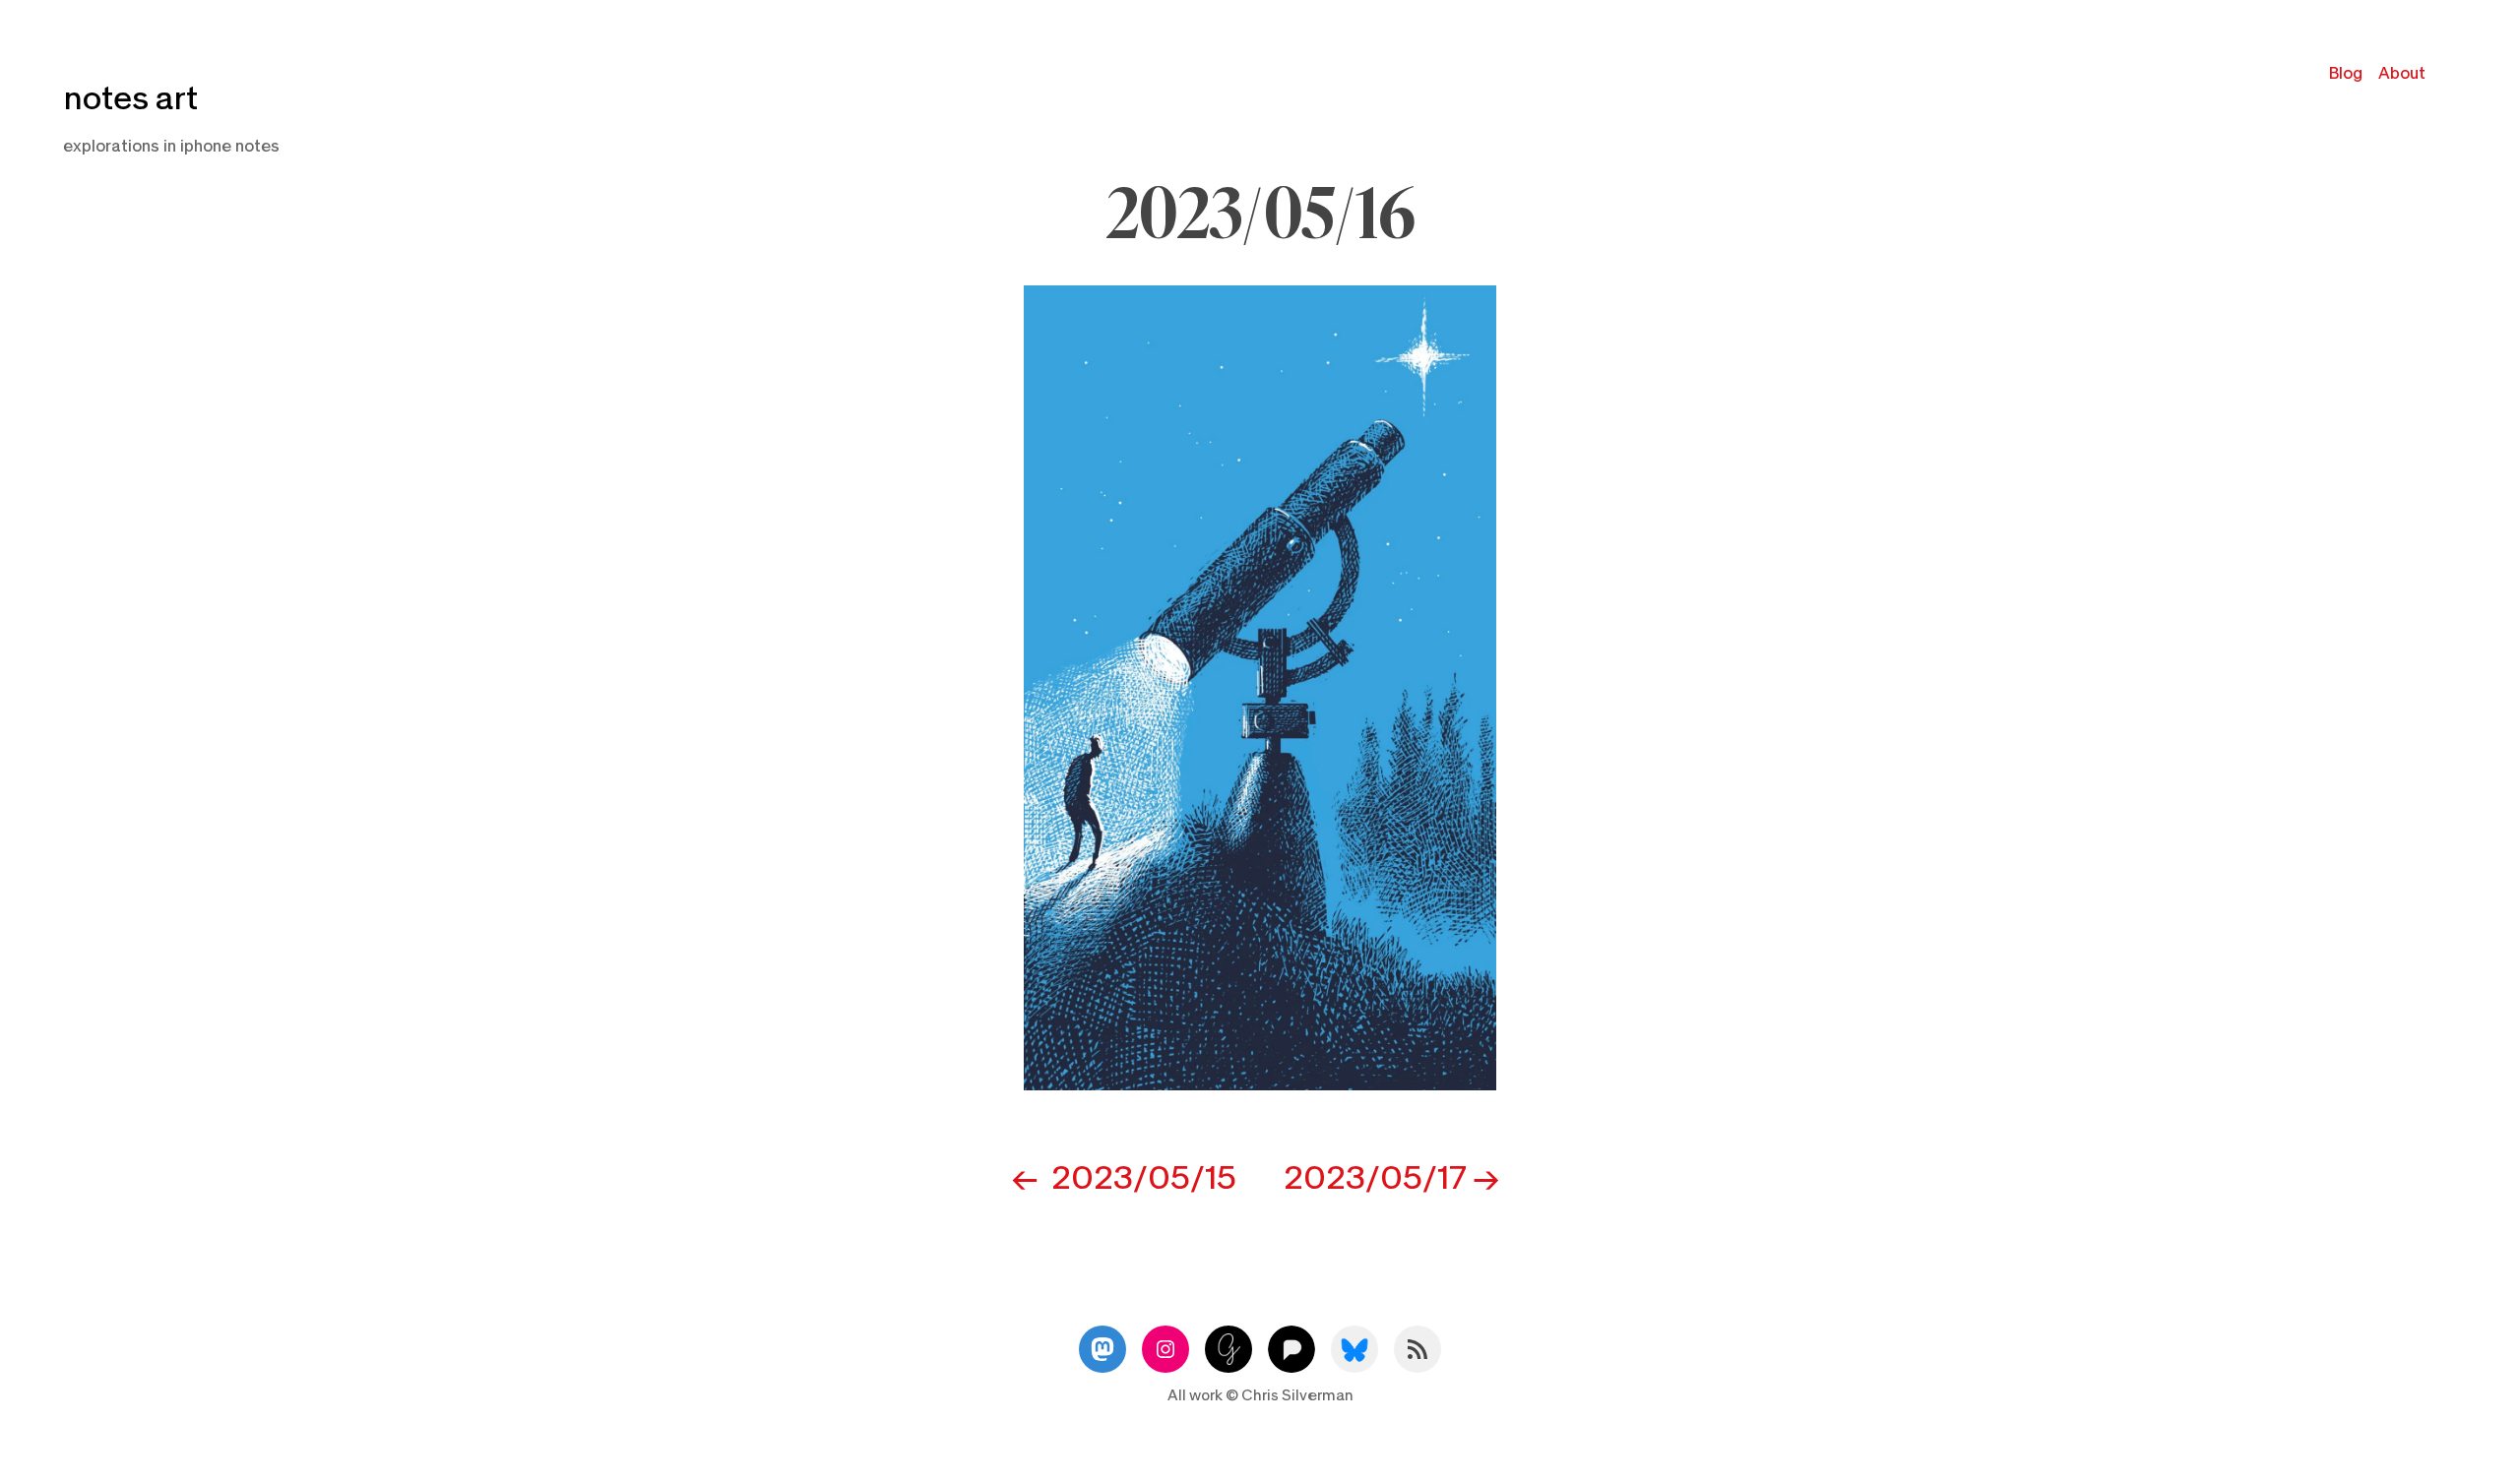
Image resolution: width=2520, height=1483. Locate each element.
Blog (2346, 73)
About (2402, 73)
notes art (130, 99)
